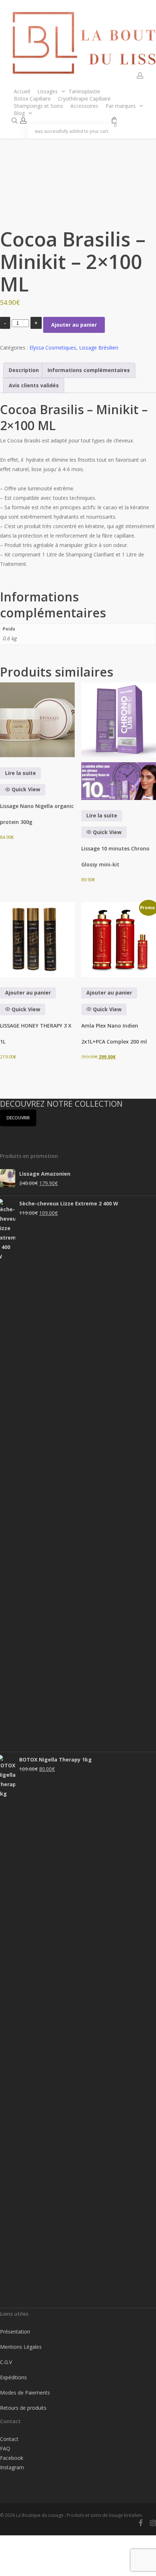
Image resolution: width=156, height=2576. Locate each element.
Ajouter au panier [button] (28, 993)
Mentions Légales (21, 2347)
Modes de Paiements (25, 2393)
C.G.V (6, 2362)
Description (24, 370)
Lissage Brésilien (99, 348)
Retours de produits (23, 2408)
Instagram (12, 2467)
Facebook (12, 2458)
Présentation (15, 2332)
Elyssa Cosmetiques (53, 348)
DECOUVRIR (18, 1118)
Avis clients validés (34, 385)
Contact (9, 2439)
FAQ (5, 2448)
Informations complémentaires (89, 370)
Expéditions (13, 2377)
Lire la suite (20, 773)
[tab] (24, 370)
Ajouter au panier (74, 325)
